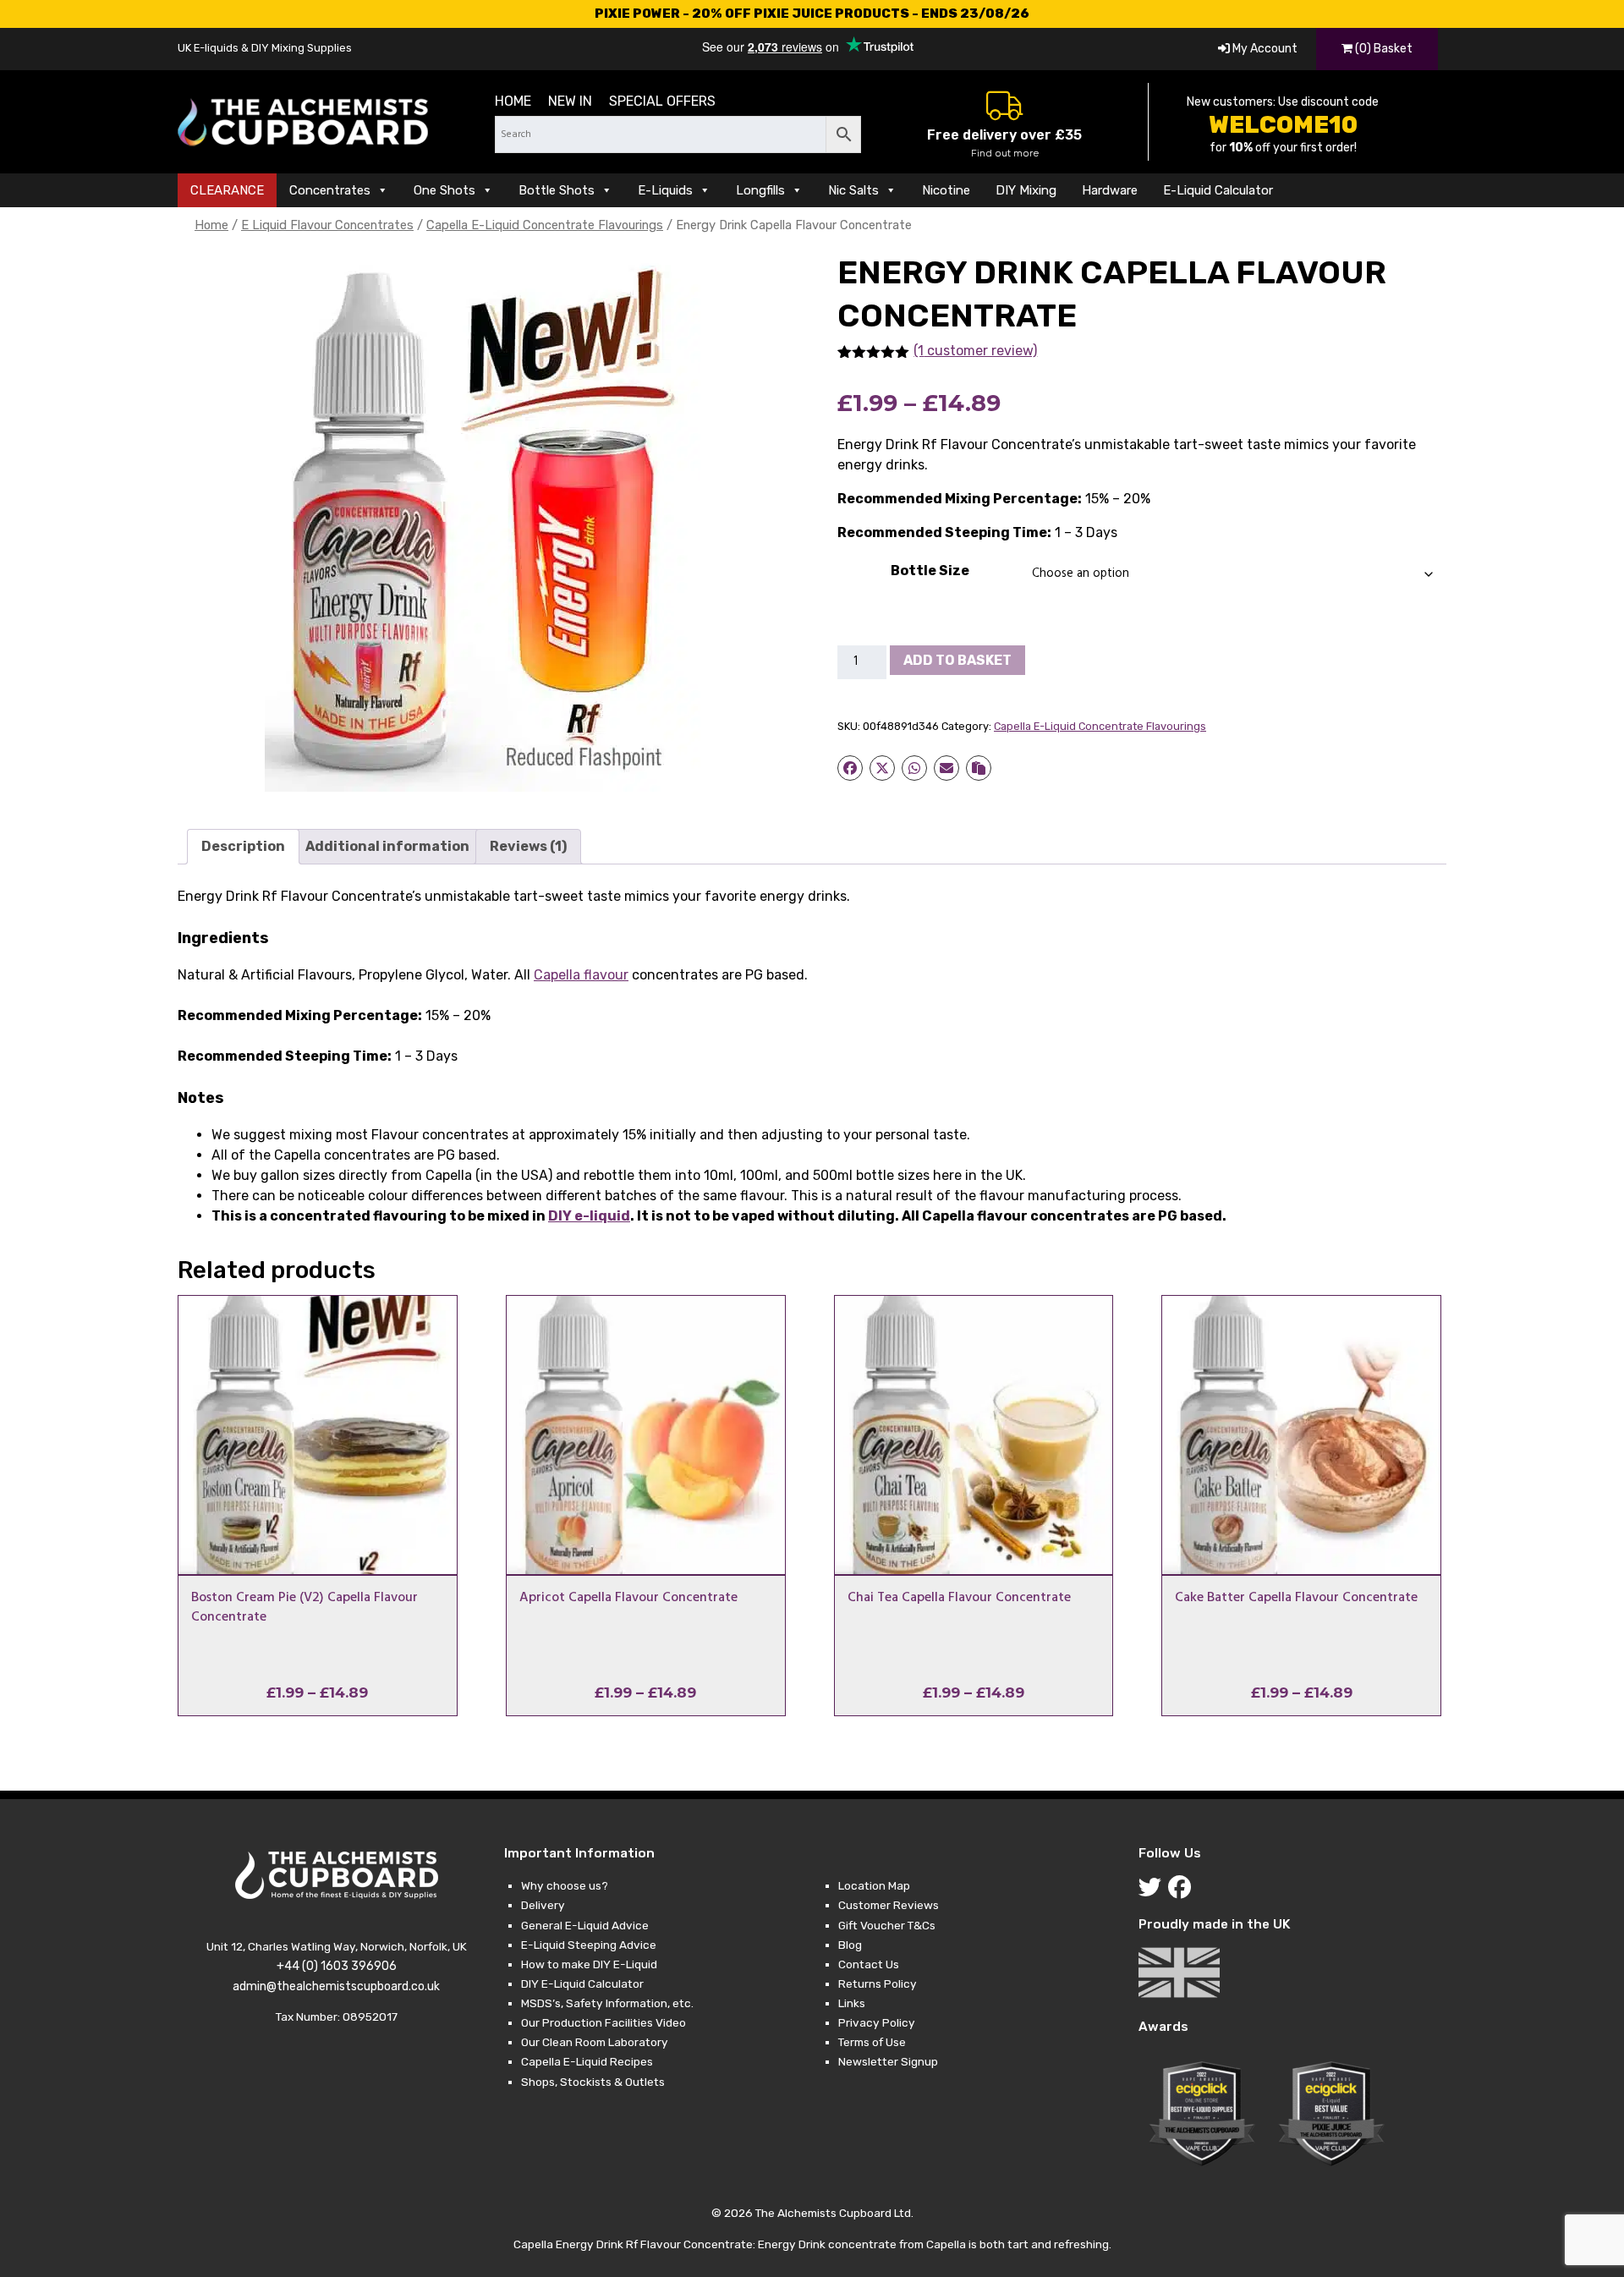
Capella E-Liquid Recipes (587, 2061)
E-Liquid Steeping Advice (589, 1945)
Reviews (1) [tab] (528, 846)
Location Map (874, 1885)
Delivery (543, 1905)
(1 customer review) (975, 351)
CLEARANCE (227, 190)
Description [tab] (243, 846)
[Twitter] (1153, 1891)
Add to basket (957, 660)
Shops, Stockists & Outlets (593, 2082)
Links (852, 2003)
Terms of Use (872, 2042)
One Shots (444, 190)
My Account (1264, 49)
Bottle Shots (557, 190)
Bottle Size (930, 571)
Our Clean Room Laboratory (595, 2042)
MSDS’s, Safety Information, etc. (607, 2003)
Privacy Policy (877, 2022)
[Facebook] (1183, 1891)
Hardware (1110, 190)
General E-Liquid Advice (585, 1925)
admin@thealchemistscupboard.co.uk (336, 1986)
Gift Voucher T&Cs (887, 1925)
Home (513, 101)
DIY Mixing (1026, 190)
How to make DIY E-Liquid (589, 1964)
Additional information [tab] (387, 846)
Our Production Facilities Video (604, 2022)
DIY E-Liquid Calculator (582, 1983)
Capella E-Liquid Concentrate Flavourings (545, 225)
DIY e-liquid (589, 1216)
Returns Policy (878, 1983)
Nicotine (946, 190)
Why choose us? (565, 1885)
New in (570, 101)
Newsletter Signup (888, 2061)
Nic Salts (853, 190)
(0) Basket (1383, 49)
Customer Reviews (889, 1905)
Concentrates (330, 190)
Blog (850, 1945)
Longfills (760, 190)
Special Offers (662, 101)
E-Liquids (665, 190)
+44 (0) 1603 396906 (337, 1966)
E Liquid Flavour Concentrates (327, 225)
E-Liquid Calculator (1218, 190)
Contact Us (869, 1964)
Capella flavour (581, 975)
